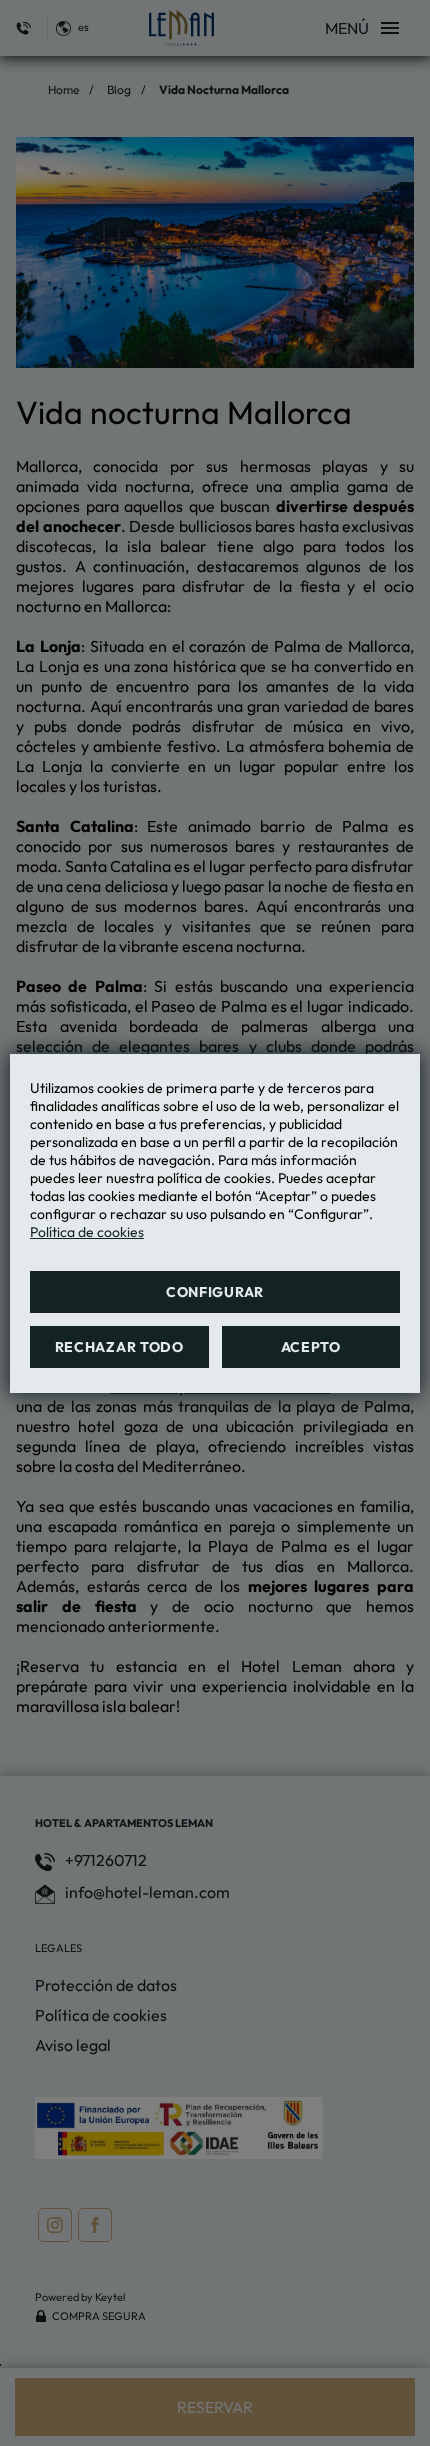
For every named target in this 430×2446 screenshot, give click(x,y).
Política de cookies (87, 1232)
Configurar (215, 1292)
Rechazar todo (119, 1347)
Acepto (311, 1347)
